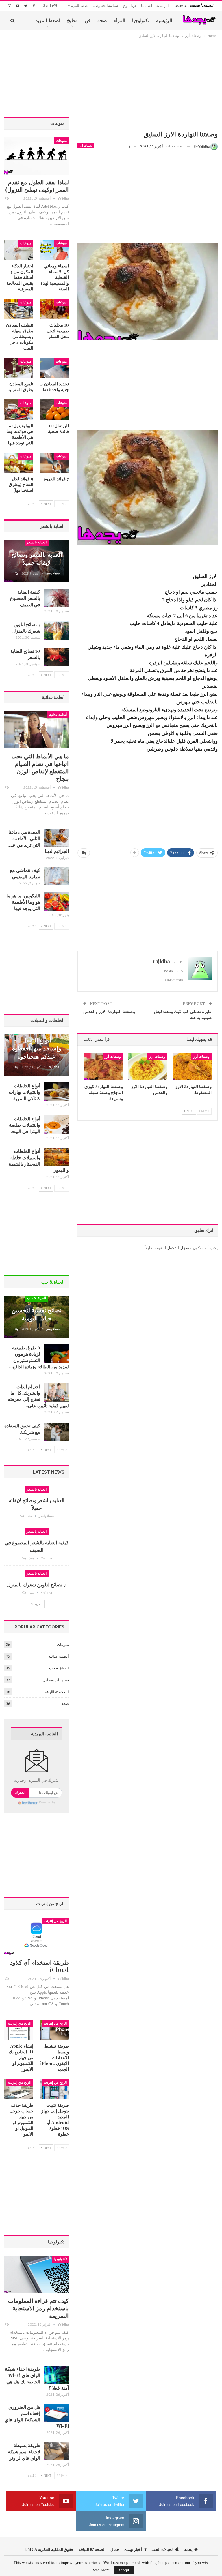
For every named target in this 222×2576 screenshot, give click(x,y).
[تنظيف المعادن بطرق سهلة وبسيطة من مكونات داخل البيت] (19, 309)
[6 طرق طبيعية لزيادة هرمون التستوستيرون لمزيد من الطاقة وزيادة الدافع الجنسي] (56, 1354)
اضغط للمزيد (79, 6)
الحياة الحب (163, 2549)
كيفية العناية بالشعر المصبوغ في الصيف (25, 598)
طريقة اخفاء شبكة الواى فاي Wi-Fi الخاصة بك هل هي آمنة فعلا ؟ (37, 2378)
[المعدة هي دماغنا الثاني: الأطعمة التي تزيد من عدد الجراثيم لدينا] (56, 838)
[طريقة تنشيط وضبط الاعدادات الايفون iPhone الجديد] (55, 2030)
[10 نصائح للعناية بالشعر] (56, 657)
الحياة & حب (37, 1298)
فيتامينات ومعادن (56, 1680)
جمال (115, 2549)
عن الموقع (129, 6)
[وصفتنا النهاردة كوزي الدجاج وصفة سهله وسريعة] (103, 1067)
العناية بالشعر (37, 542)
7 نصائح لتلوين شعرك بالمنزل (26, 627)
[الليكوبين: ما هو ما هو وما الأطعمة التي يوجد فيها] (56, 902)
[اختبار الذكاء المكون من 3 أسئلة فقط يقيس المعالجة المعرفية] (19, 250)
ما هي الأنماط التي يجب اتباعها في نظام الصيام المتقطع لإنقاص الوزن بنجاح (40, 767)
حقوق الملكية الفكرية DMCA (49, 2549)
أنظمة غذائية (58, 715)
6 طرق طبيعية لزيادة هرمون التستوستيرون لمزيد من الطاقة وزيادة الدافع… (39, 1357)
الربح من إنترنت (55, 1921)
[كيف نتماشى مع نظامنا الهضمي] (56, 876)
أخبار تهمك (133, 2549)
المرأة (120, 20)
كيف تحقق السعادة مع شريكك (22, 1429)
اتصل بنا (147, 6)
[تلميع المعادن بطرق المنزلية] (19, 368)
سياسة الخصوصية (105, 6)
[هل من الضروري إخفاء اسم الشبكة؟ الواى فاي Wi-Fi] (56, 2413)
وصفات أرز (86, 146)
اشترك (20, 1792)
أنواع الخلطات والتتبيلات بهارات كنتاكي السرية (24, 1092)
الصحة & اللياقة (57, 1692)
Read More (101, 2570)
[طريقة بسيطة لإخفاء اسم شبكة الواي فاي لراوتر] (56, 2451)
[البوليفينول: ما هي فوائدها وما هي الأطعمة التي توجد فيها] (19, 410)
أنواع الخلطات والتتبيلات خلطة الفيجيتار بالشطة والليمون (39, 1161)
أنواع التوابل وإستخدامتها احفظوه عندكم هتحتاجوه (37, 1048)
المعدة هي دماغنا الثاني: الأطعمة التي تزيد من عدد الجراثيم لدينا (39, 842)
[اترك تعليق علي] (131, 146)
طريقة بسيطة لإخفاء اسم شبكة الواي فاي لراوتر (24, 2452)
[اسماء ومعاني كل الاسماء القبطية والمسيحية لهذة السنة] (55, 250)
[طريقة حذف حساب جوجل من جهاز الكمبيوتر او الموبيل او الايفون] (19, 2089)
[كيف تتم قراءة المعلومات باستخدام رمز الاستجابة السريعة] (37, 2274)
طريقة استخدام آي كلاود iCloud (39, 1966)
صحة (102, 20)
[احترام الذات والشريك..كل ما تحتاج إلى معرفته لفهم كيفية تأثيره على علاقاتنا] (56, 1393)
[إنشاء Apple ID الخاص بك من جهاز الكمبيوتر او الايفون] (19, 2030)
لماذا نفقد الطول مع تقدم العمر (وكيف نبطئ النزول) (37, 186)
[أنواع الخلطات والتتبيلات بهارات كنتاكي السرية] (56, 1092)
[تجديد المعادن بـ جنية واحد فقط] (55, 368)
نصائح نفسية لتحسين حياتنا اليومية (37, 1314)
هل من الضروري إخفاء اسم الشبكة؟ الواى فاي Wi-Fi (37, 2416)
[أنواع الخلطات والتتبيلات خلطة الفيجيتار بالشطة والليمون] (56, 1157)
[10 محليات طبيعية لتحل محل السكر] (55, 309)
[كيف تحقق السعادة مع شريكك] (56, 1432)
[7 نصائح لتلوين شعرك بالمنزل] (56, 631)
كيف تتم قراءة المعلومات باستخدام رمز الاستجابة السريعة (38, 2308)
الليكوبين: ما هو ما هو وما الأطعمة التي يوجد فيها (23, 902)
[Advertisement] (148, 85)
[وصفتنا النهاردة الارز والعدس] (148, 1067)
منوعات (61, 141)
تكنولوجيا (141, 20)
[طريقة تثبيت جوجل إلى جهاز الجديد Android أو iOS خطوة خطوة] (55, 2089)
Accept (124, 2570)
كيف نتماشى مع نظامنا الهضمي (25, 873)
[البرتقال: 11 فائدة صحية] (55, 410)
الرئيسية (162, 6)
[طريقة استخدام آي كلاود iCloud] (37, 1936)
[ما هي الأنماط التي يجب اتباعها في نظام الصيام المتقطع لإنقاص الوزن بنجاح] (37, 730)
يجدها (188, 2549)
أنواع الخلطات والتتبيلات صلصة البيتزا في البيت (25, 1125)
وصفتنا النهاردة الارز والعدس (109, 1011)
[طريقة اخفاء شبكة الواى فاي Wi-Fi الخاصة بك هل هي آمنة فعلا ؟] (56, 2375)
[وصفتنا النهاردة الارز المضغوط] (192, 1067)
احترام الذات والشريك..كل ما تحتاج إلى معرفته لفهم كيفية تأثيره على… (38, 1396)
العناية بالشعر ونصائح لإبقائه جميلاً (37, 558)
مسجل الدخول (179, 1248)
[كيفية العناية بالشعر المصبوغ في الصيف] (56, 598)
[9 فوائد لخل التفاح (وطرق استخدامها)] (19, 463)
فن (88, 20)
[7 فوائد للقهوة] (55, 463)
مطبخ (72, 20)
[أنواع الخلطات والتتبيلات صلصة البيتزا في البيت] (56, 1125)
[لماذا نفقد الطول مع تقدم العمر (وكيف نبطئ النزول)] (37, 156)
